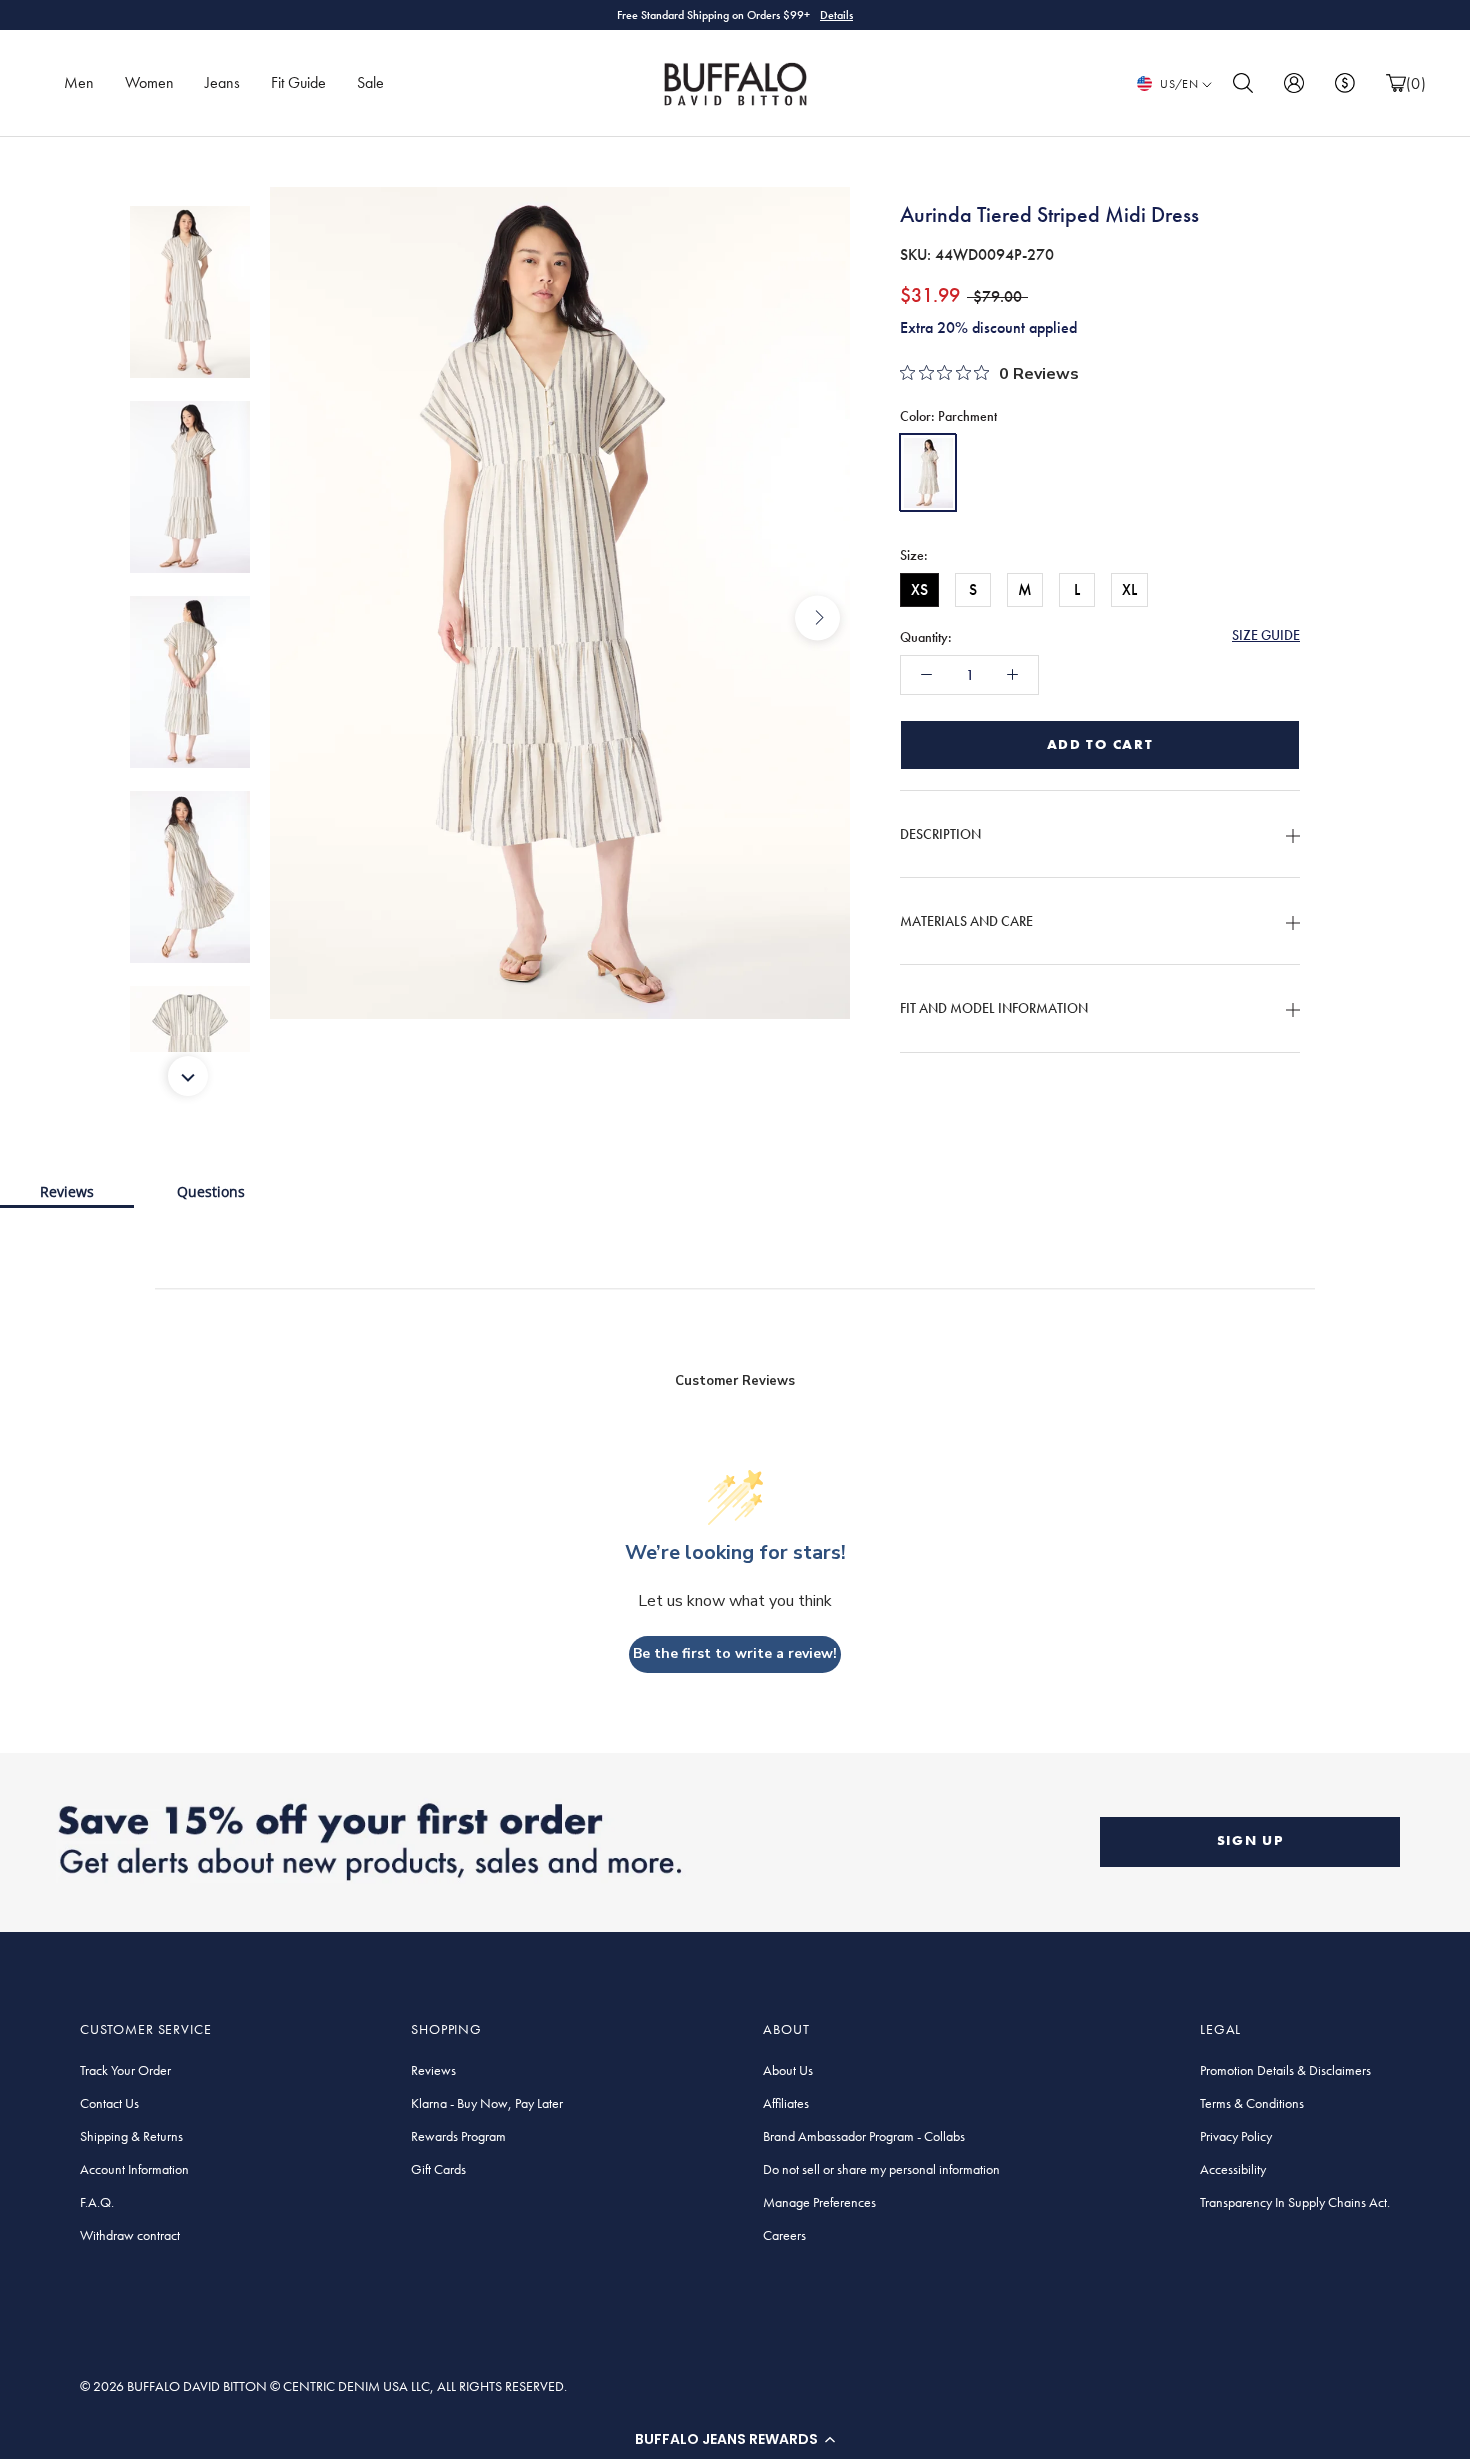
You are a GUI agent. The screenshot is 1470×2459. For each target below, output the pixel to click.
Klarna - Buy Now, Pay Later (487, 2103)
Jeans (222, 82)
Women (149, 82)
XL (1129, 589)
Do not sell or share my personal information (881, 2169)
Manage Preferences (819, 2202)
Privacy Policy (1236, 2136)
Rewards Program (458, 2136)
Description (940, 834)
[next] (817, 617)
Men (79, 82)
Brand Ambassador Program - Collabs (864, 2136)
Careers (784, 2235)
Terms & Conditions (1252, 2103)
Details (836, 15)
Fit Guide (298, 82)
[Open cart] (1396, 83)
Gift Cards (438, 2169)
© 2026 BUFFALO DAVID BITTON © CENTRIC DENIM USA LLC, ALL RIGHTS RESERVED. (323, 2386)
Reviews (67, 1191)
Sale (370, 82)
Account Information (134, 2169)
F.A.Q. (97, 2202)
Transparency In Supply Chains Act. (1295, 2202)
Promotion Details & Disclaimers (1285, 2070)
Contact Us (109, 2103)
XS (919, 589)
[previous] (302, 617)
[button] (735, 2439)
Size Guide (1266, 635)
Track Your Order (125, 2070)
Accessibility (1233, 2169)
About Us (788, 2070)
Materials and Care (966, 921)
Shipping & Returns (131, 2136)
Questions (211, 1191)
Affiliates (786, 2103)
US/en (1179, 84)
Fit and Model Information (994, 1009)
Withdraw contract (130, 2235)
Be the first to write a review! (735, 1653)
